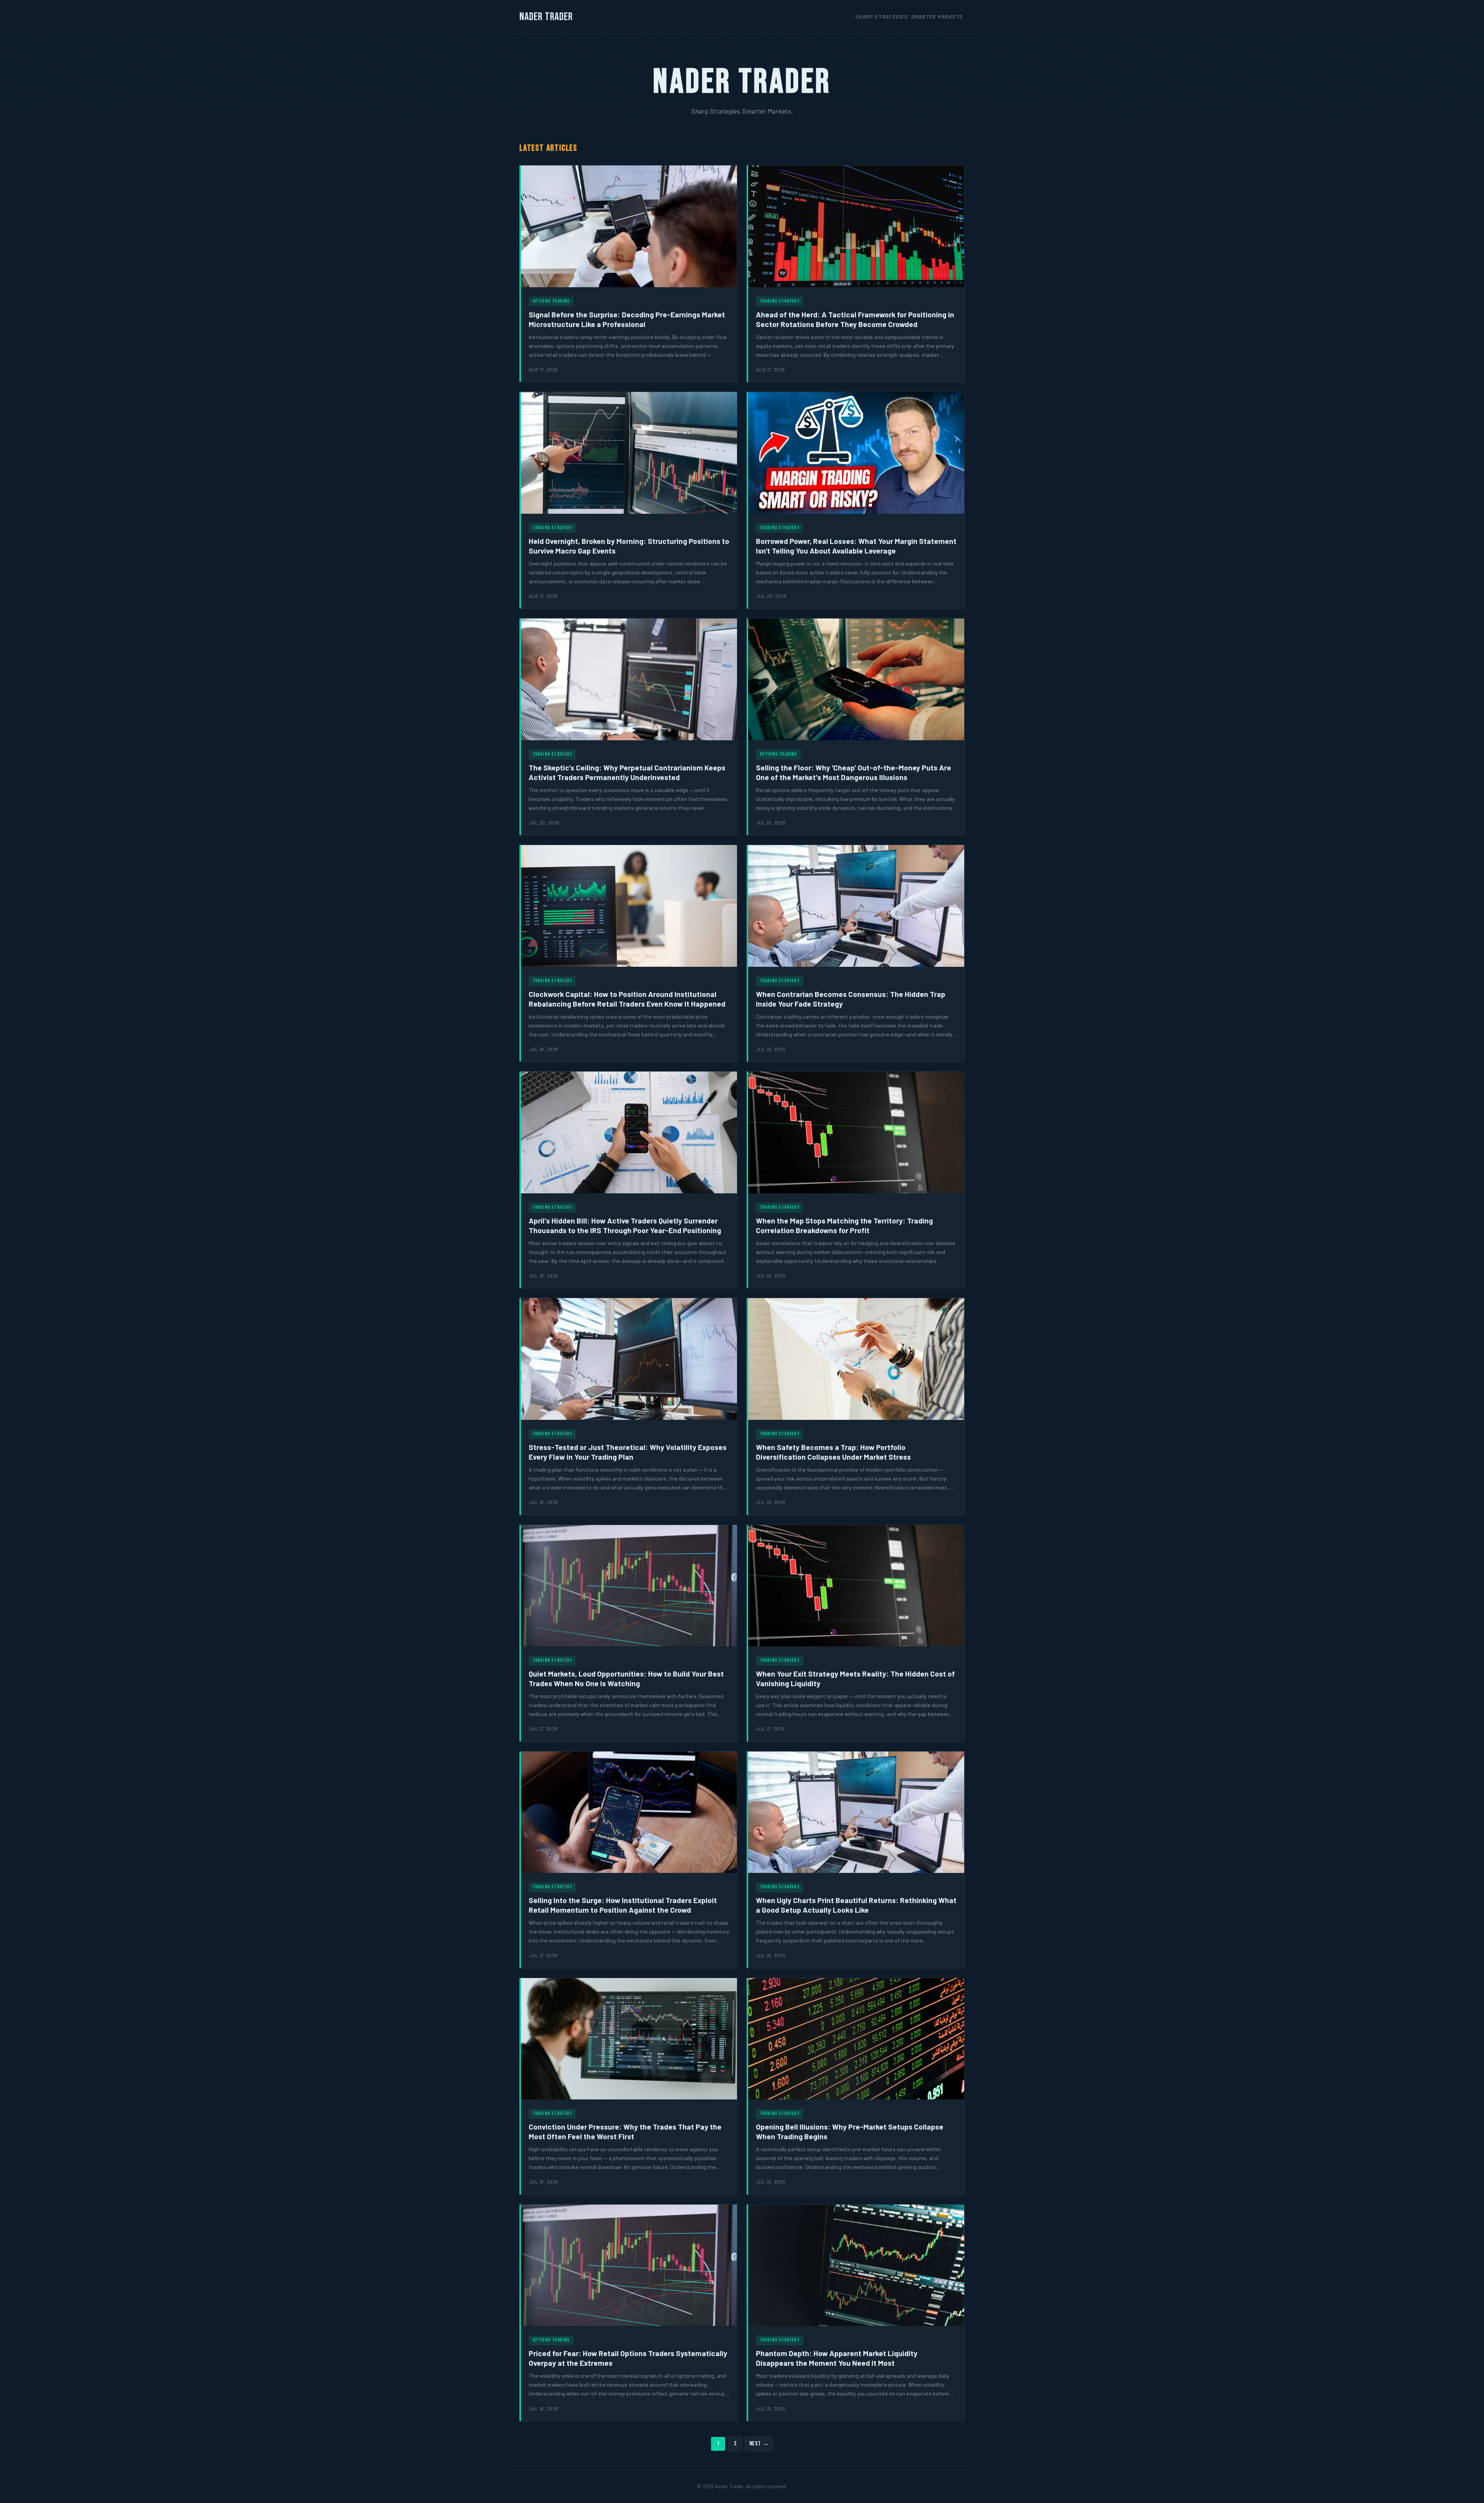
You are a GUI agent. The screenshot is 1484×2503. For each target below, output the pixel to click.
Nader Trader (546, 17)
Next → (759, 2444)
